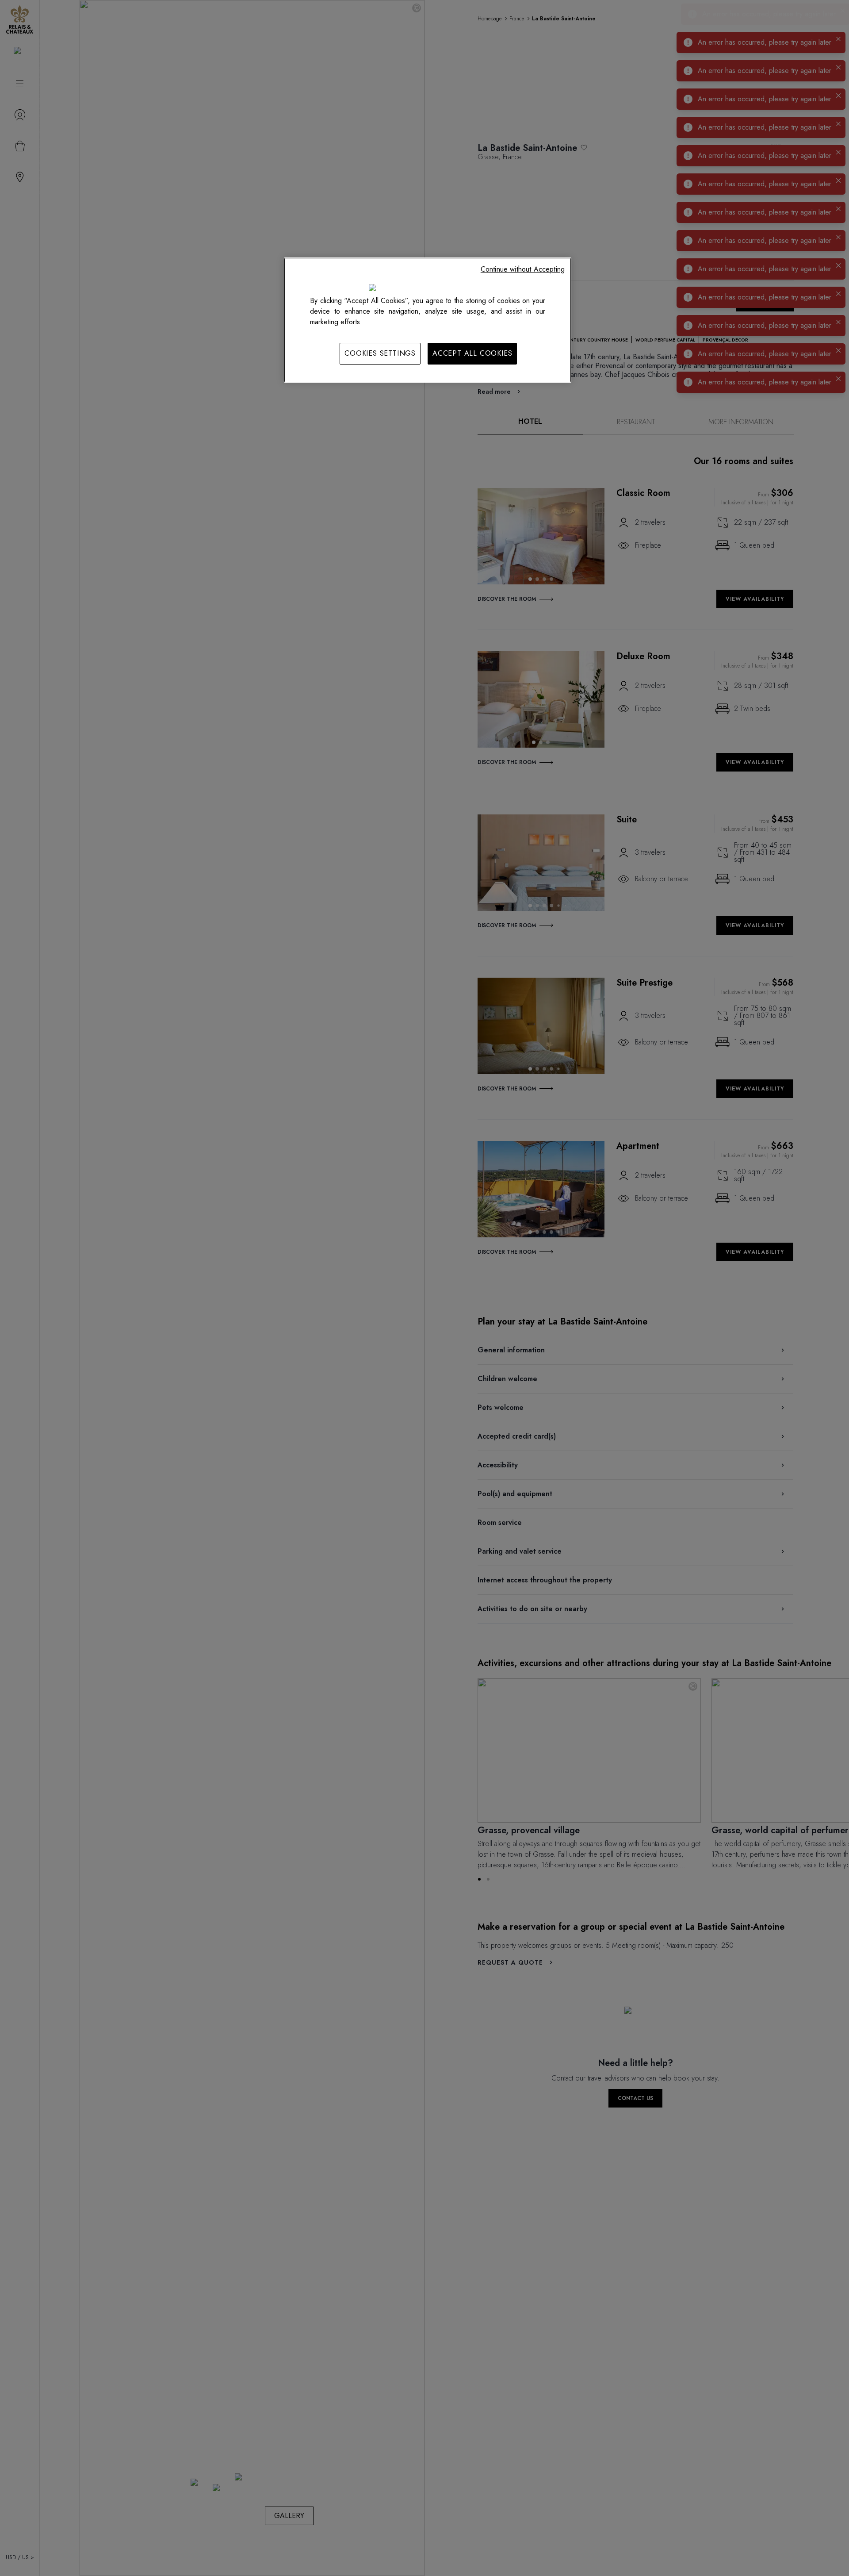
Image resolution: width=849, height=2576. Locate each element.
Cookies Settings (380, 353)
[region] (428, 320)
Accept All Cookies (472, 353)
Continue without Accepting (523, 269)
